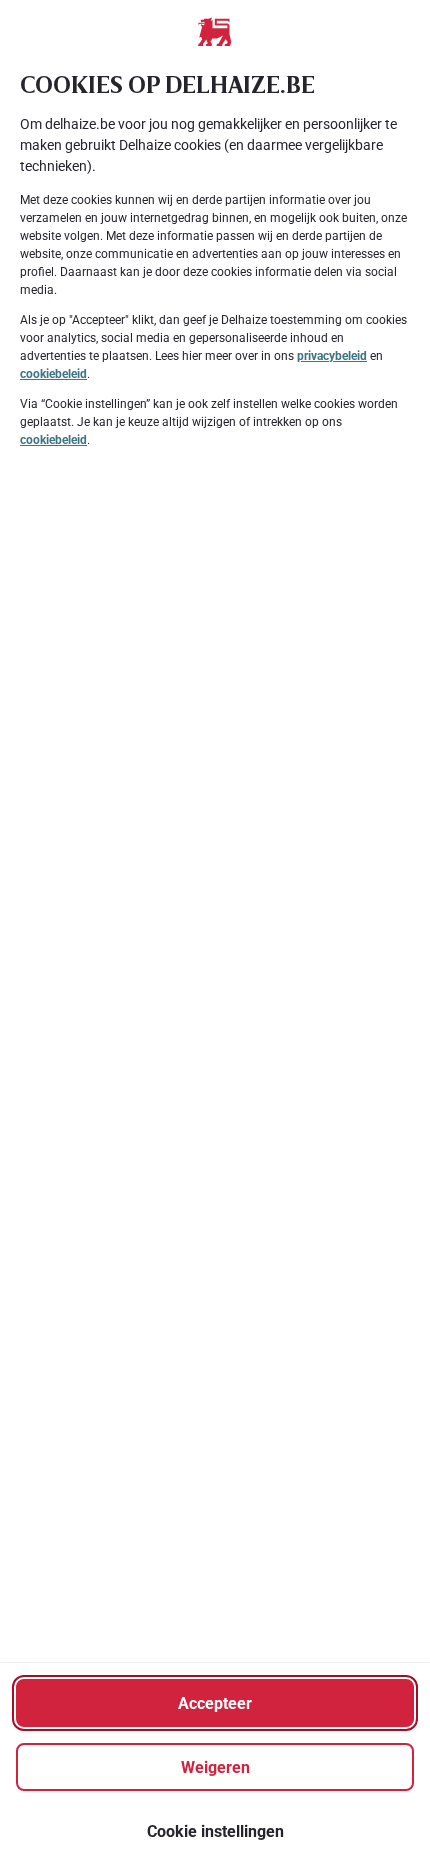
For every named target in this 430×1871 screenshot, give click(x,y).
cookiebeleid (53, 374)
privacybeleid (332, 356)
